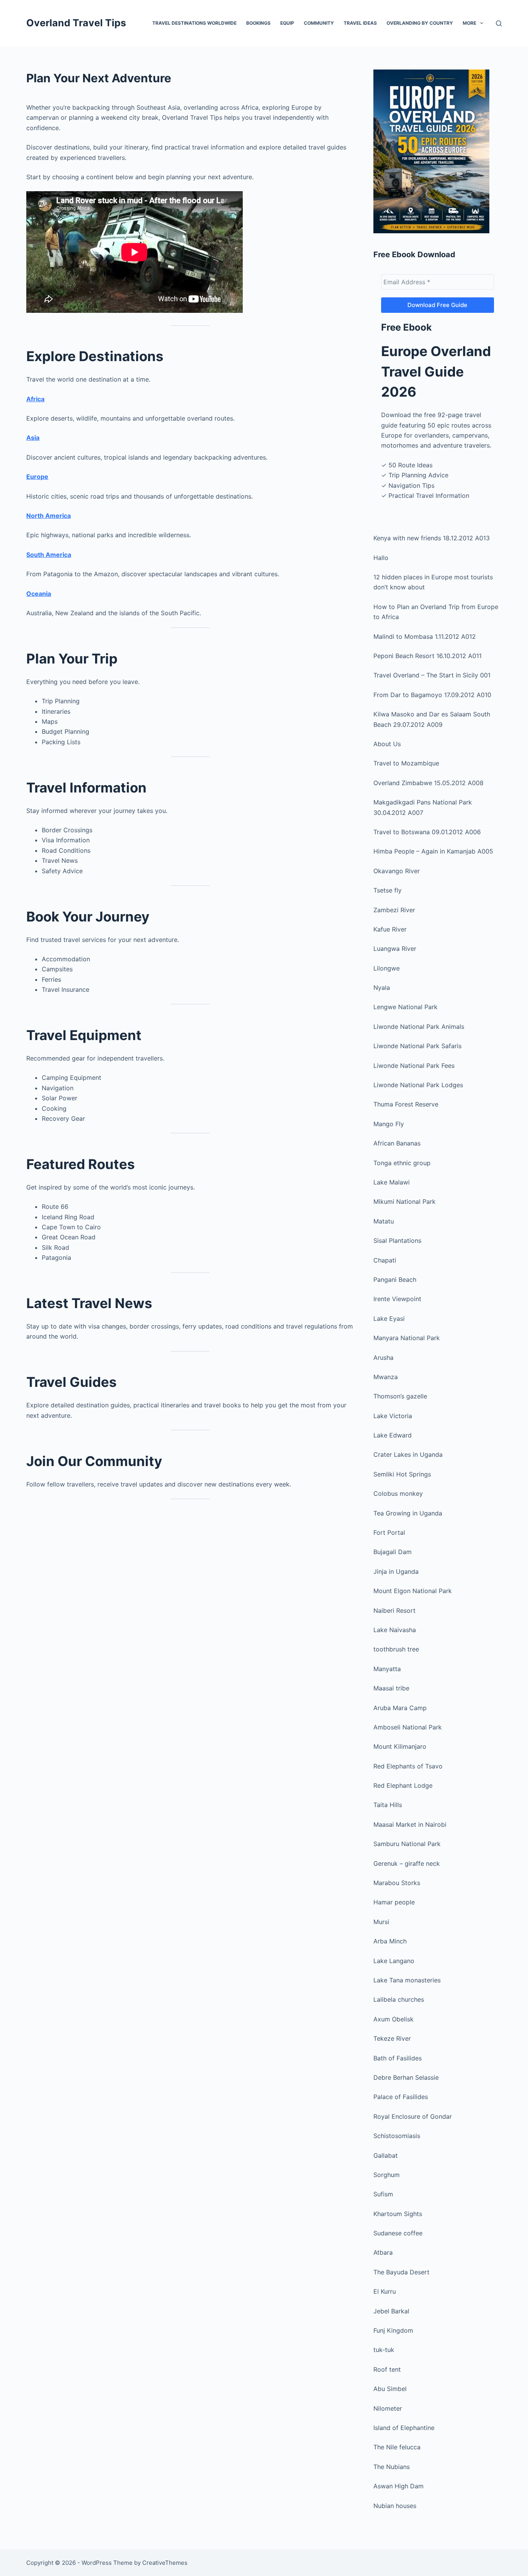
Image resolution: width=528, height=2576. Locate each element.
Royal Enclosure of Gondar (413, 2116)
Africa (35, 399)
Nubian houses (395, 2506)
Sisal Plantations (397, 1240)
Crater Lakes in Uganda (408, 1454)
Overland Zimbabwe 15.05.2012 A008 (428, 783)
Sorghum (387, 2175)
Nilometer (388, 2408)
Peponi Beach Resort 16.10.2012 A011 (428, 656)
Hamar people (394, 1902)
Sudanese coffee (398, 2233)
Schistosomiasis (397, 2136)
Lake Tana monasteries (407, 1980)
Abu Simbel (390, 2389)
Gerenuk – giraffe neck (407, 1863)
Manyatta (387, 1669)
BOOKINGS (258, 23)
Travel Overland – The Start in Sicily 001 (432, 675)
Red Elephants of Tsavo (408, 1766)
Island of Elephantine (404, 2428)
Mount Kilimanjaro (400, 1746)
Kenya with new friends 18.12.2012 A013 (432, 538)
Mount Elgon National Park (413, 1591)
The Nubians (392, 2467)
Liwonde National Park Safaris (417, 1046)
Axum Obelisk (393, 2019)
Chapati (385, 1260)
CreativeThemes (165, 2563)
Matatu (384, 1221)
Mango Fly (389, 1124)
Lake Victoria (393, 1416)
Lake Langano (394, 1961)
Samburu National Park (407, 1844)
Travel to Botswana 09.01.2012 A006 (427, 832)
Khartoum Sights (398, 2214)
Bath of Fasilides (398, 2058)
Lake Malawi (392, 1182)
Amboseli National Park (408, 1727)
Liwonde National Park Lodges (418, 1085)
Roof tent (387, 2369)
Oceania (39, 594)
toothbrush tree (396, 1649)
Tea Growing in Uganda (408, 1513)
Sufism (383, 2194)
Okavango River (397, 871)
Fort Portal (389, 1532)
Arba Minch (390, 1941)
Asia (33, 438)
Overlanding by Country (420, 23)
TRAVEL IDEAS (360, 23)
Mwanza (386, 1377)
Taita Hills (388, 1805)
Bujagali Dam (393, 1552)
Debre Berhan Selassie (406, 2077)
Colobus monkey (398, 1493)
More (469, 23)
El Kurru (385, 2291)
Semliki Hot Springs (402, 1474)
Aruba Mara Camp (400, 1708)
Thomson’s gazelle (400, 1396)
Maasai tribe (391, 1688)
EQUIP (287, 23)
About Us (387, 744)
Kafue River (390, 929)
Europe (37, 477)
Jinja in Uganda (396, 1571)
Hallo (381, 558)
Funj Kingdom (393, 2330)
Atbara (383, 2252)
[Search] (499, 23)
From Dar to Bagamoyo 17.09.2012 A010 (432, 695)
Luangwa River (395, 949)
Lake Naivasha (395, 1630)
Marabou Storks (397, 1883)
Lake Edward (393, 1435)
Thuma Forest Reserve (406, 1104)
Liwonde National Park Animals (419, 1027)
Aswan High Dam (399, 2486)
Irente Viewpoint (397, 1299)
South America (49, 555)
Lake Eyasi (389, 1319)
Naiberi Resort (394, 1610)
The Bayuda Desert (401, 2272)
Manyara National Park (407, 1338)
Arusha (383, 1358)
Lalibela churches (399, 1999)
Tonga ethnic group (402, 1163)
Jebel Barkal (391, 2311)
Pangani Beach (395, 1280)
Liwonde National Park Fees (414, 1066)
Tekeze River (392, 2038)
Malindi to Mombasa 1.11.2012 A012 (425, 636)
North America (49, 516)
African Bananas (397, 1143)
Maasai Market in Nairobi (410, 1824)
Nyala (382, 988)
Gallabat (386, 2155)
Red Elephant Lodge (403, 1785)
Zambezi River (394, 910)
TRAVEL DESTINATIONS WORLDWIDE (194, 23)
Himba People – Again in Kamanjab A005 (433, 851)
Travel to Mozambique (406, 763)
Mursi (381, 1922)
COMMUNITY (319, 23)
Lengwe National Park (405, 1007)
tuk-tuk (384, 2350)
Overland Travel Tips (76, 23)
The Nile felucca (397, 2447)
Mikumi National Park (405, 1201)
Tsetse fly (387, 890)
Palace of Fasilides (401, 2097)
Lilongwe (387, 968)
